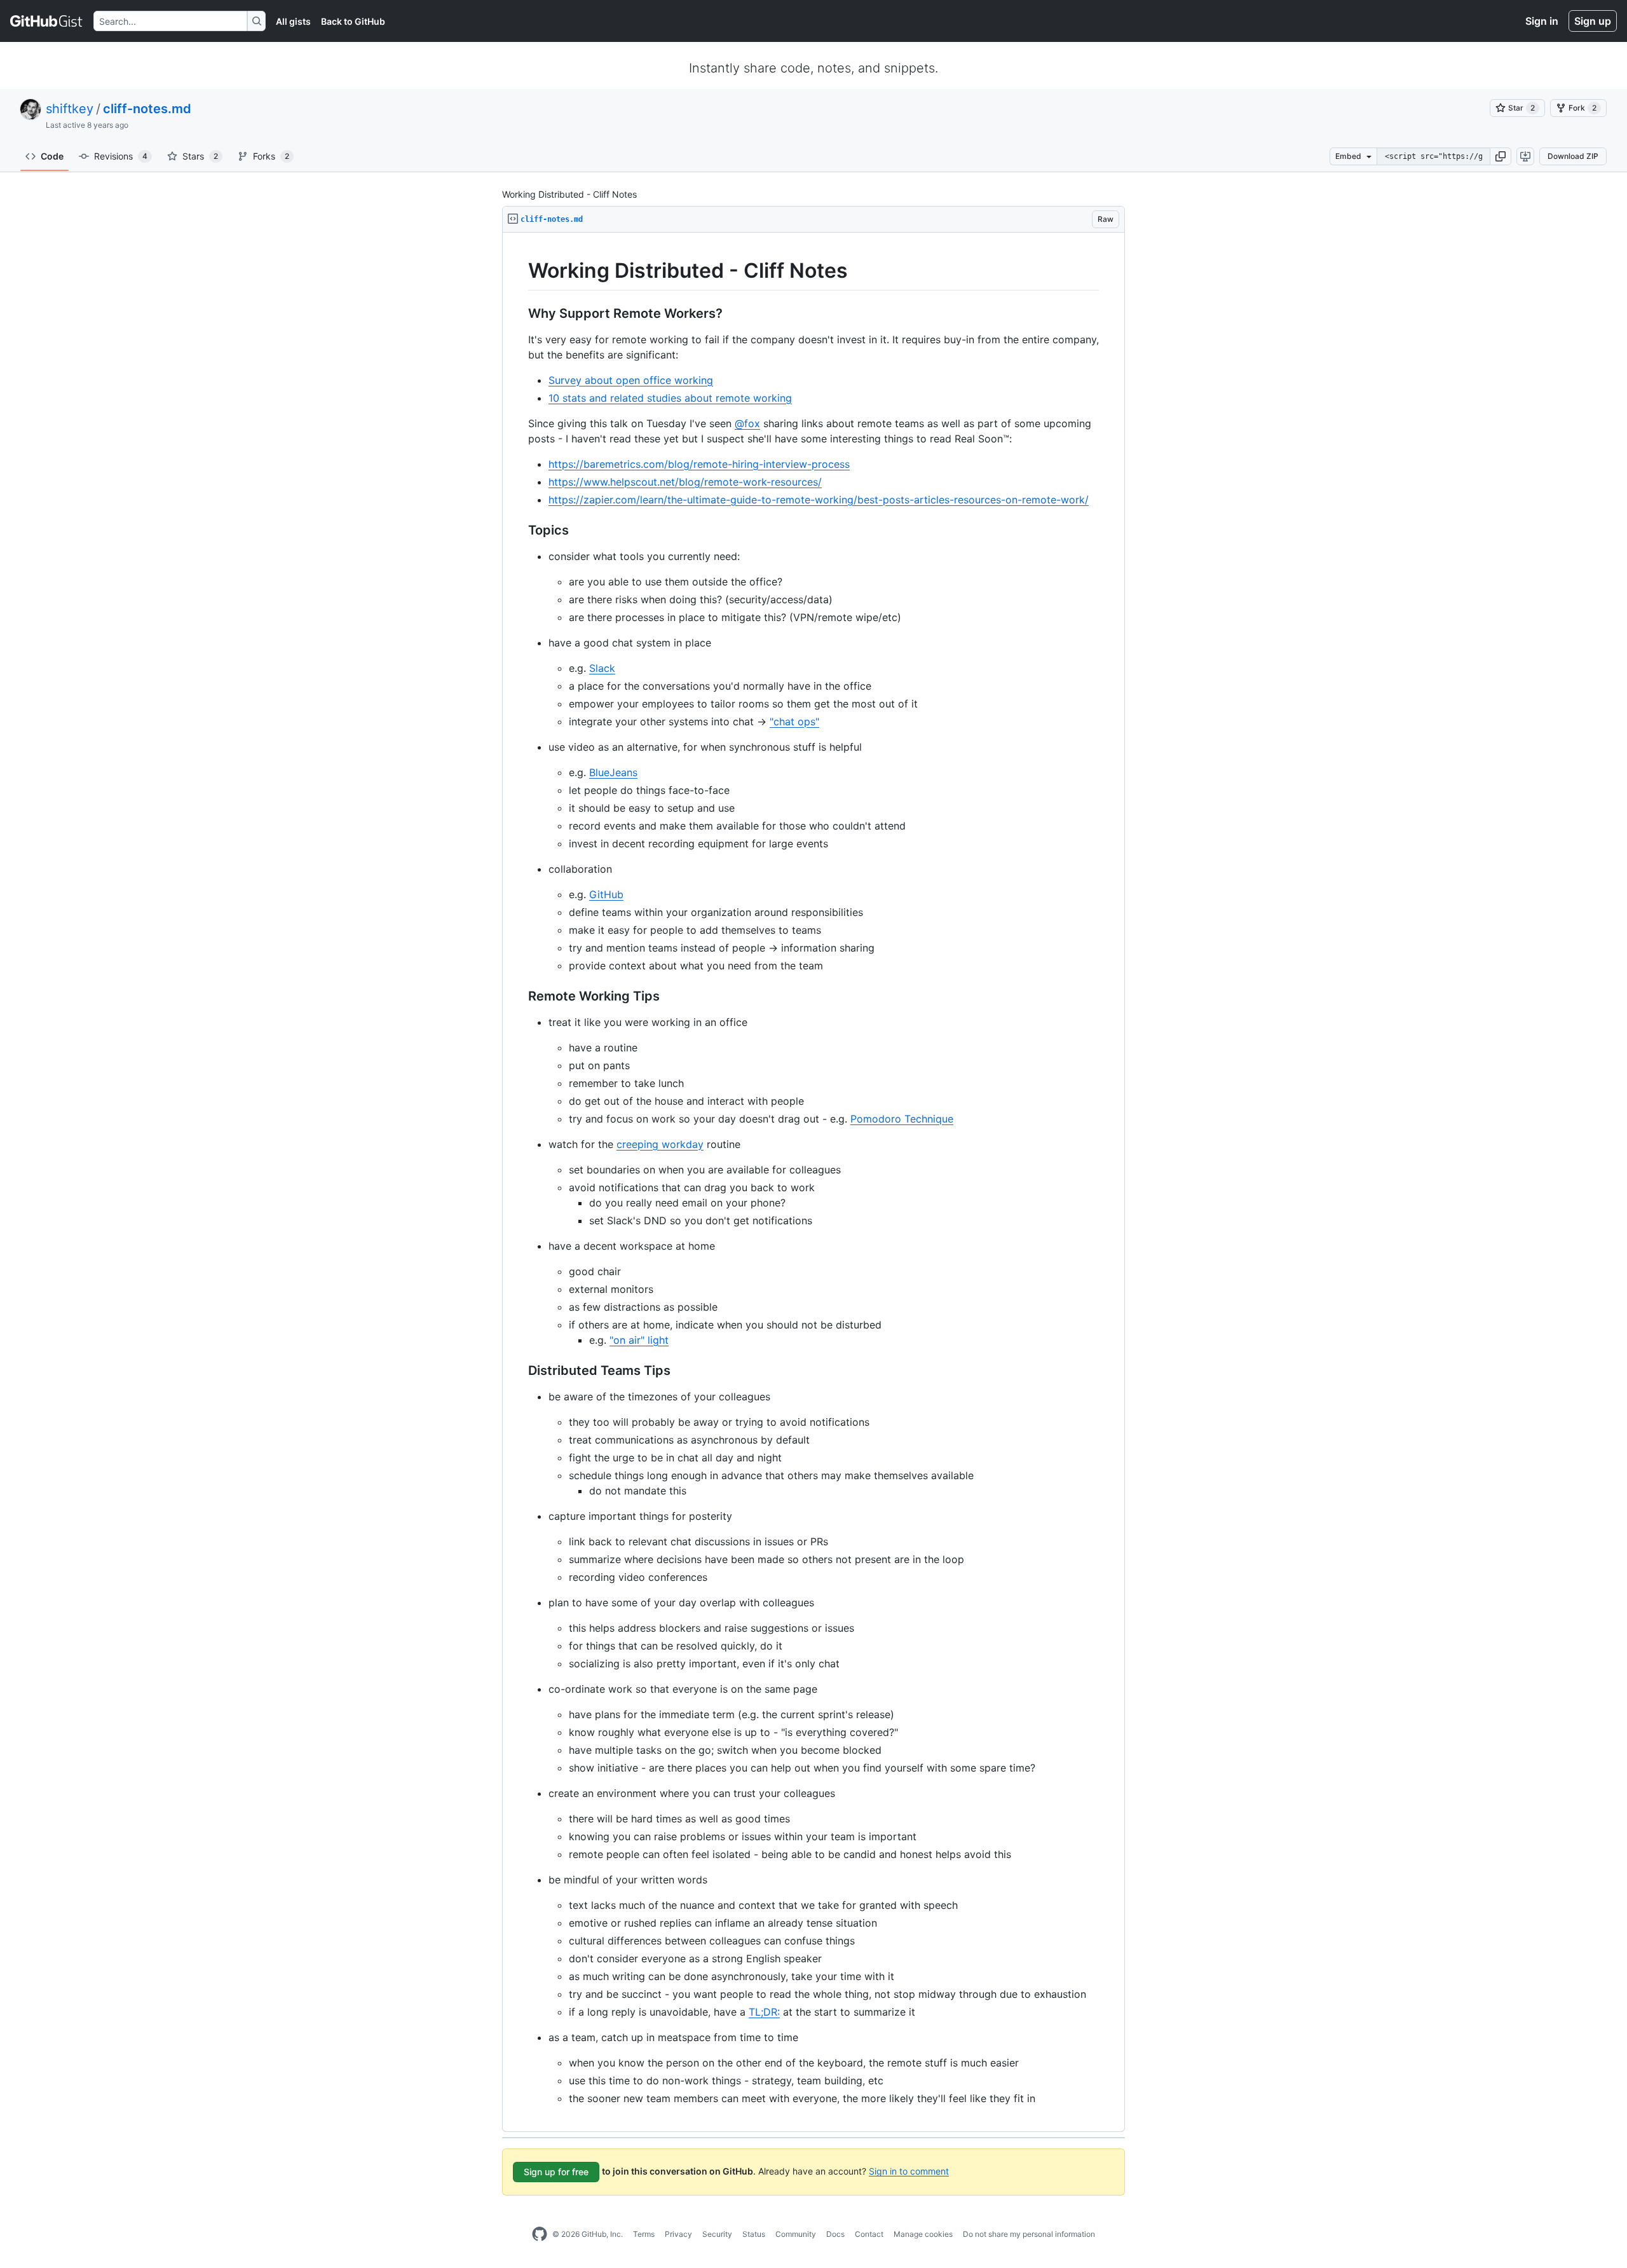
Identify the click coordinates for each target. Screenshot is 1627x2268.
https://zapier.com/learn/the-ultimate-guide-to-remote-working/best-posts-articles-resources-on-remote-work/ (819, 500)
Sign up (1593, 21)
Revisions (121, 156)
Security (717, 2234)
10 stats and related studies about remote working (670, 398)
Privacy (678, 2234)
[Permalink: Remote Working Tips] (519, 996)
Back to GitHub (353, 21)
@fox (747, 423)
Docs (835, 2234)
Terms (644, 2234)
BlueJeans (613, 772)
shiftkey (70, 109)
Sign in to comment (909, 2170)
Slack (602, 668)
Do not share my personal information (1029, 2234)
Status (754, 2234)
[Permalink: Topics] (519, 530)
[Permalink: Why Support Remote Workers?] (519, 313)
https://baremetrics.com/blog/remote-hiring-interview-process (699, 464)
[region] (813, 1182)
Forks (271, 156)
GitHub (606, 894)
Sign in (1542, 21)
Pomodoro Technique (902, 1119)
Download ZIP (1573, 156)
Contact (869, 2234)
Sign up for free (556, 2172)
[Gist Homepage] (47, 21)
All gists (293, 21)
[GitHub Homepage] (540, 2234)
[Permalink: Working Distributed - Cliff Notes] (519, 271)
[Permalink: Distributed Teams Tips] (519, 1370)
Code (52, 156)
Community (796, 2234)
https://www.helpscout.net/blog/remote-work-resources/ (685, 482)
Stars (200, 156)
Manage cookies (923, 2234)
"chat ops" (794, 721)
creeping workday (660, 1144)
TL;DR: (764, 2012)
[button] (1501, 156)
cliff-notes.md (147, 109)
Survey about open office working (631, 380)
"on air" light (639, 1340)
